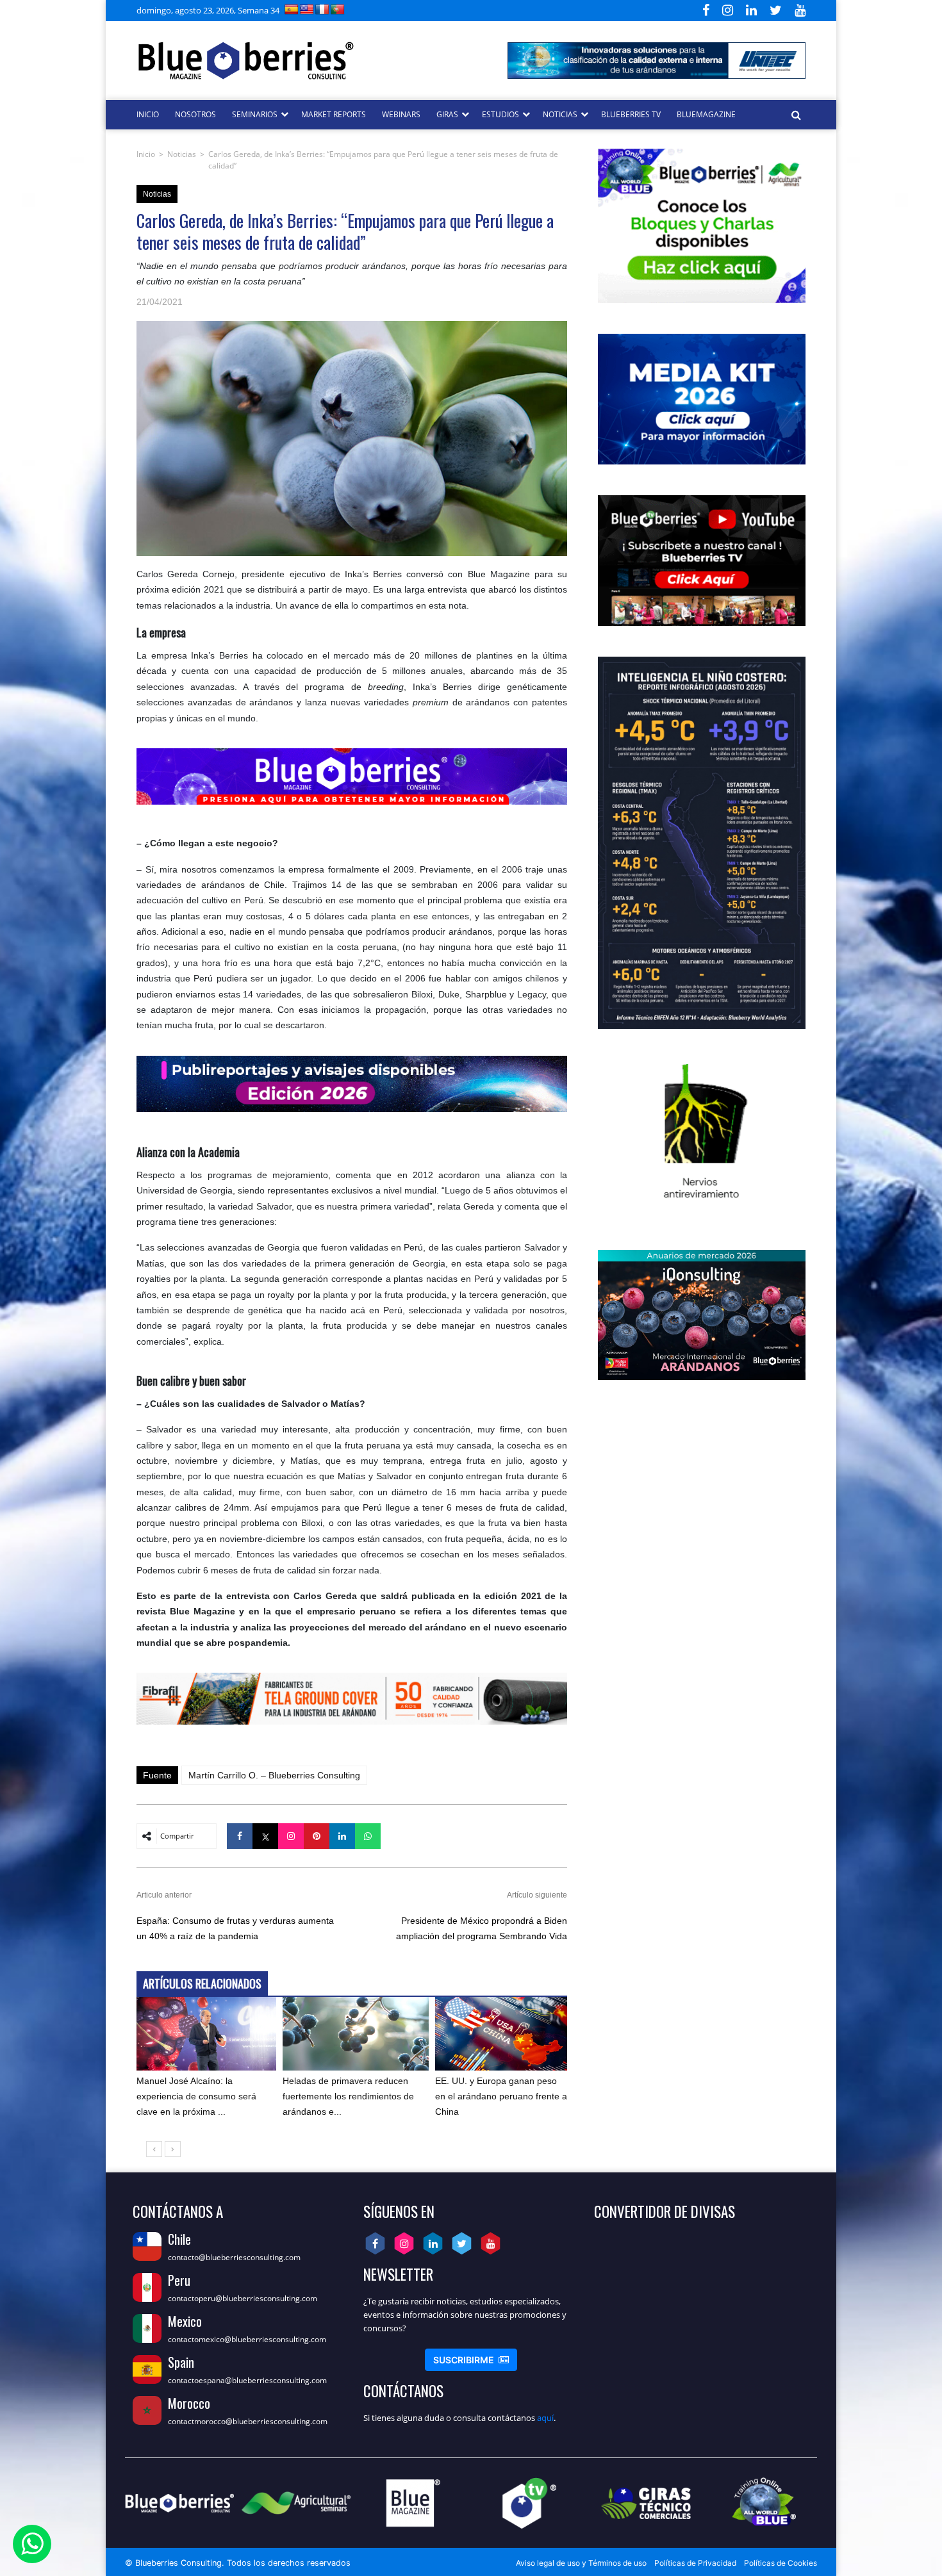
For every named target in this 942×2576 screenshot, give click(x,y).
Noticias (182, 154)
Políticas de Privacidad (695, 2563)
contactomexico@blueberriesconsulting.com (247, 2339)
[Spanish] (292, 9)
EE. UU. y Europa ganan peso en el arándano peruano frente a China (501, 2096)
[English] (307, 9)
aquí (545, 2418)
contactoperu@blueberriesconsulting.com (243, 2298)
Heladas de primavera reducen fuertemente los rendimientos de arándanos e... (348, 2096)
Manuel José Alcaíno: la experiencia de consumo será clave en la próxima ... (196, 2096)
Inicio (146, 154)
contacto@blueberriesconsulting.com (234, 2257)
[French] (322, 9)
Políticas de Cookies (781, 2563)
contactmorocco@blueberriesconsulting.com (248, 2421)
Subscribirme (471, 2360)
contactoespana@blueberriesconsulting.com (247, 2380)
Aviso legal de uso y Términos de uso (581, 2563)
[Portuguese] (338, 9)
